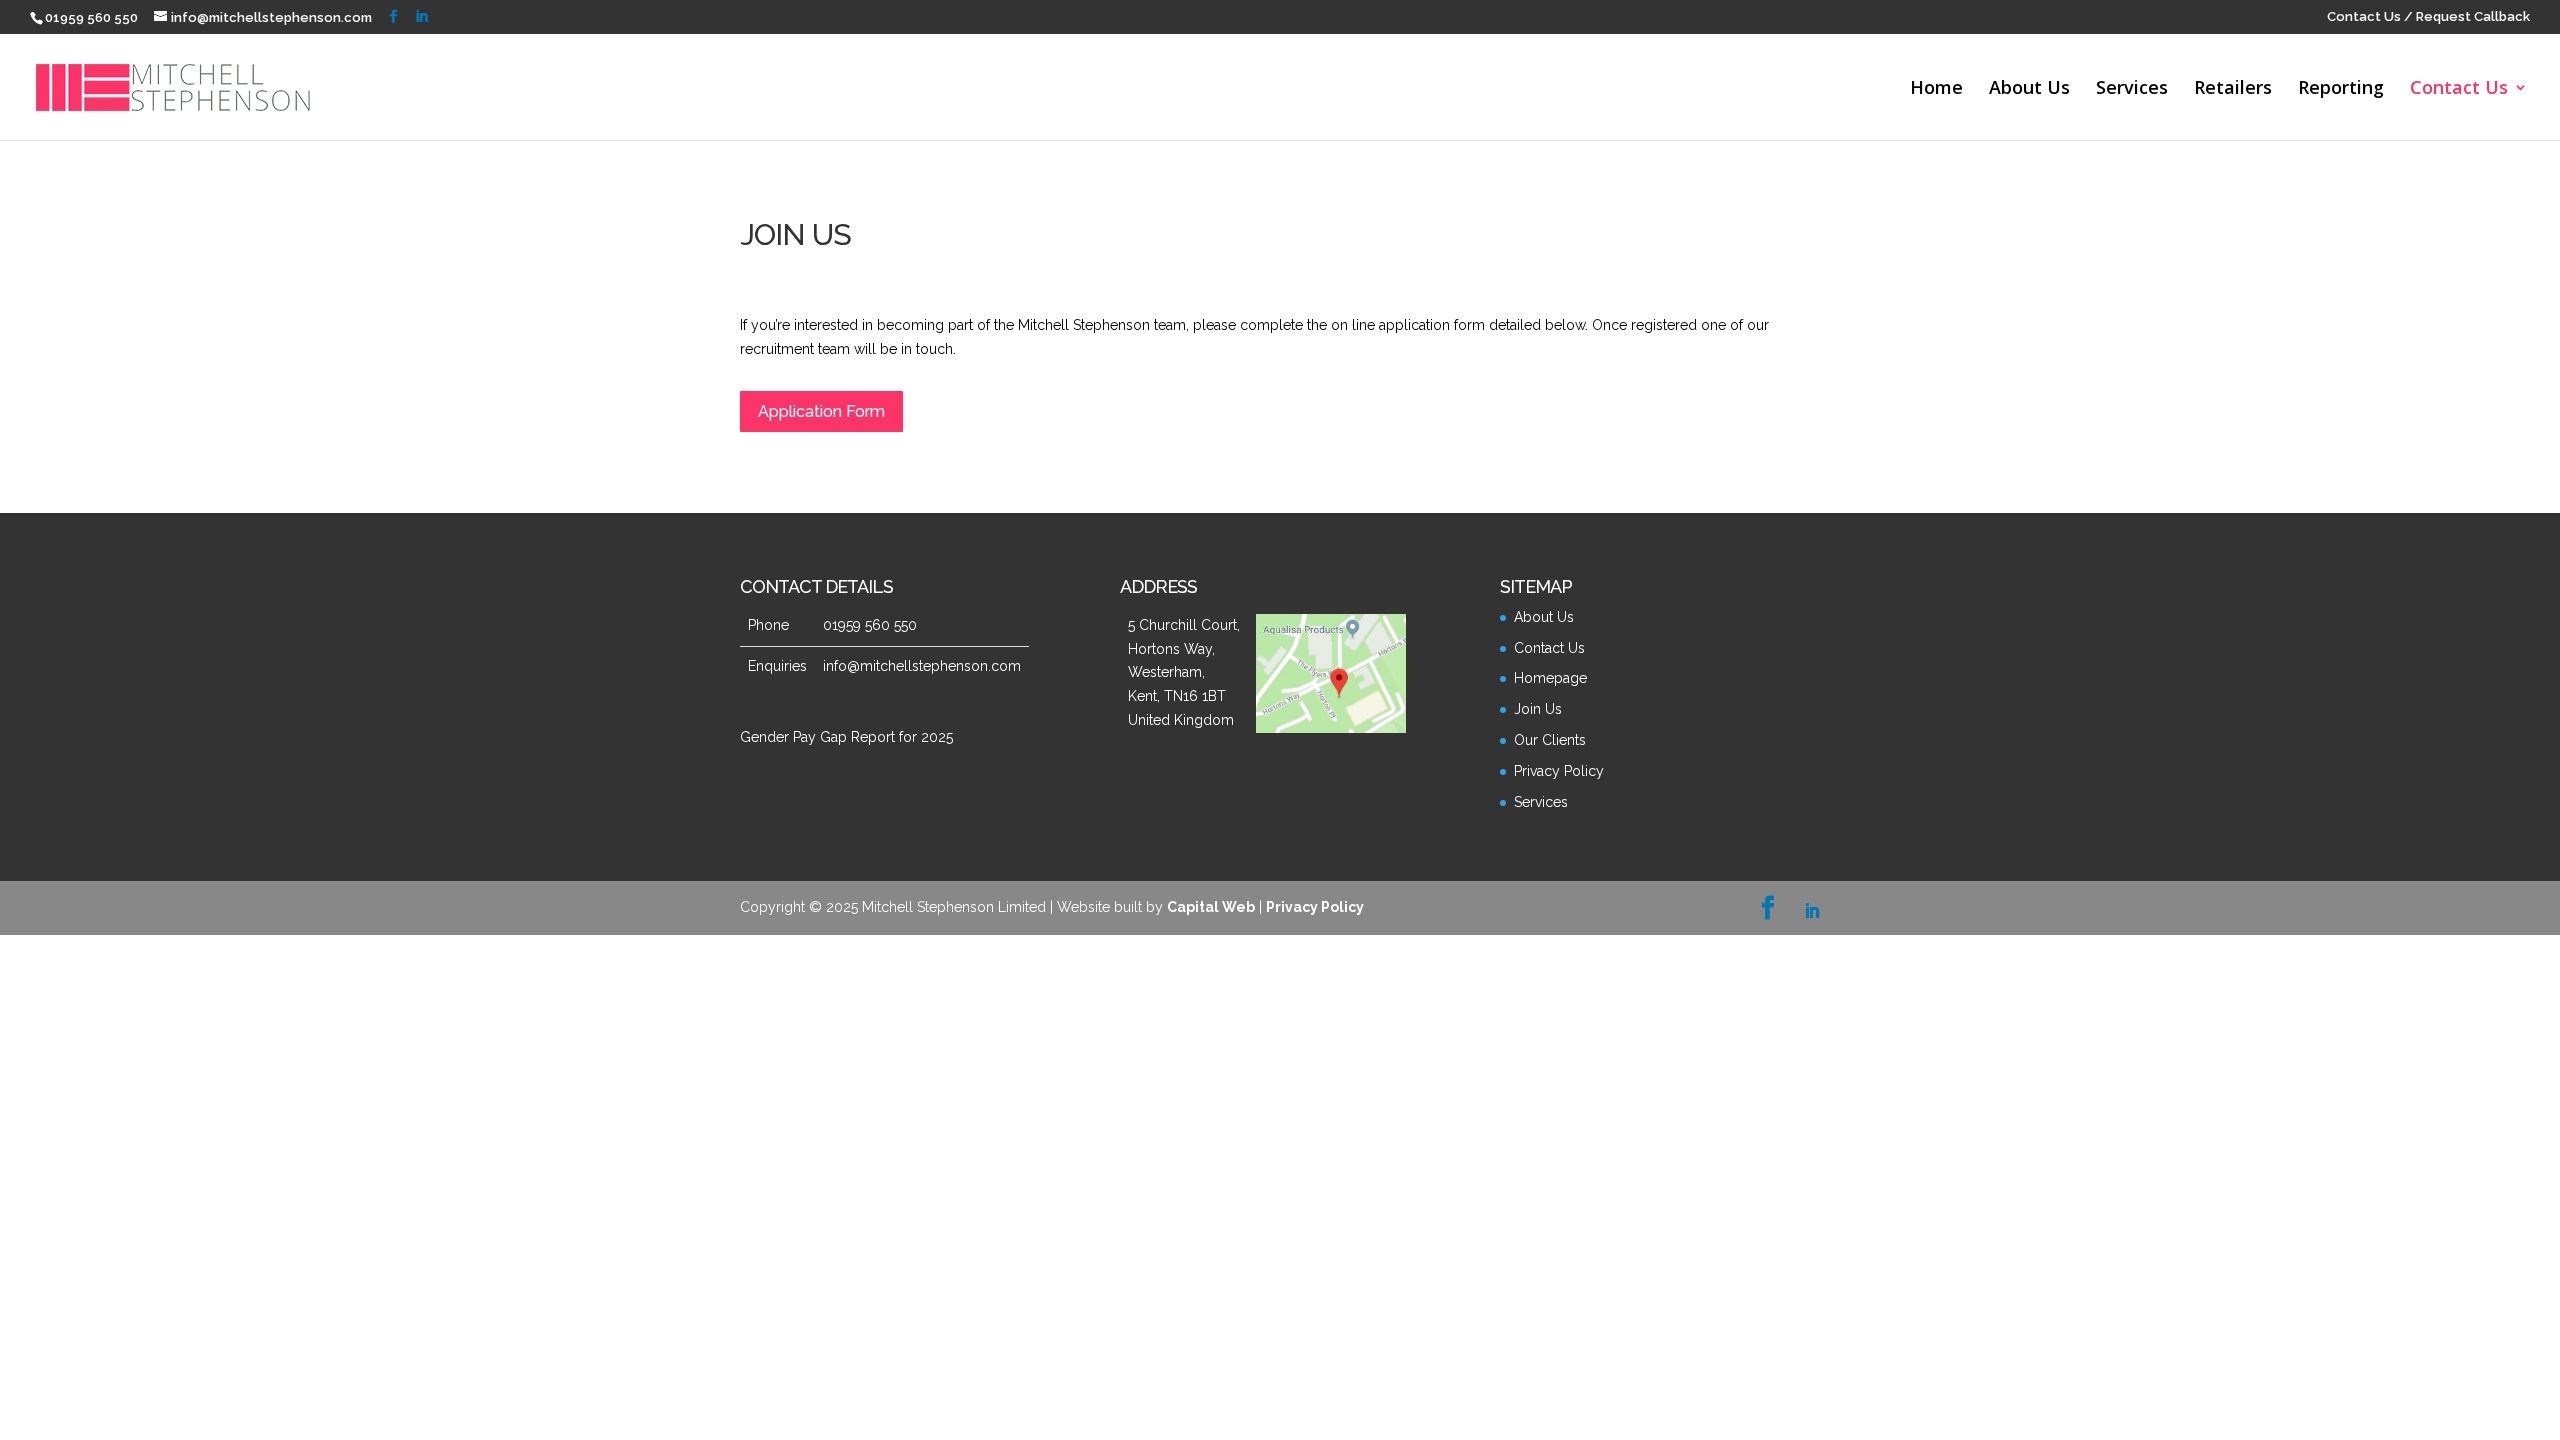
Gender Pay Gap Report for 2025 (846, 737)
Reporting (2341, 89)
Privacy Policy (1559, 771)
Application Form (821, 411)
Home (1936, 89)
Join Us (1538, 709)
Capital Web (1211, 907)
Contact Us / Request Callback (2428, 17)
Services (2132, 89)
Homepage (1550, 678)
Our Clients (1550, 740)
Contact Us (2459, 89)
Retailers (2233, 89)
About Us (2029, 89)
